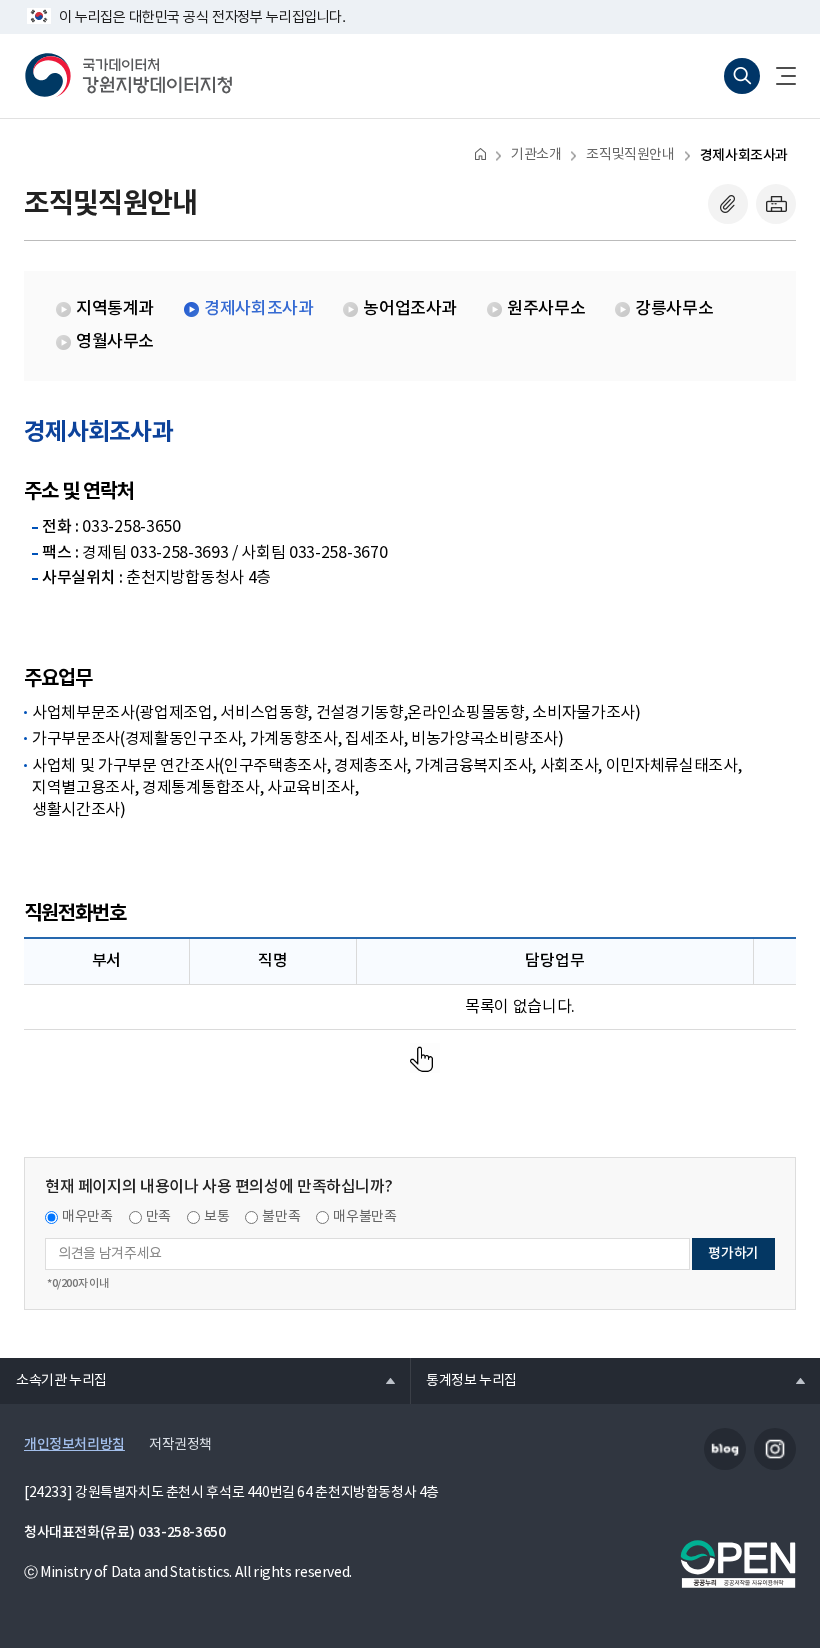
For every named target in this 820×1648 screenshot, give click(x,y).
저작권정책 (180, 1445)
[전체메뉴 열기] (778, 76)
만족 (158, 1217)
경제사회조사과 (744, 155)
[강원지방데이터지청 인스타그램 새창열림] (775, 1449)
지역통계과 (115, 309)
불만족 (281, 1217)
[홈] (480, 153)
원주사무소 (546, 309)
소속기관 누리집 (53, 1380)
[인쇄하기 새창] (776, 204)
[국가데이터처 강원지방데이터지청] (128, 76)
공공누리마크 (738, 1564)
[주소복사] (728, 204)
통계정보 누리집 (463, 1380)
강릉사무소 (674, 309)
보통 (216, 1217)
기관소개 (536, 155)
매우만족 (87, 1217)
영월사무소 (115, 342)
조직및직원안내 (630, 155)
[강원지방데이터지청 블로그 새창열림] (725, 1449)
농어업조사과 (410, 309)
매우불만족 (364, 1217)
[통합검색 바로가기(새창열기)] (742, 76)
